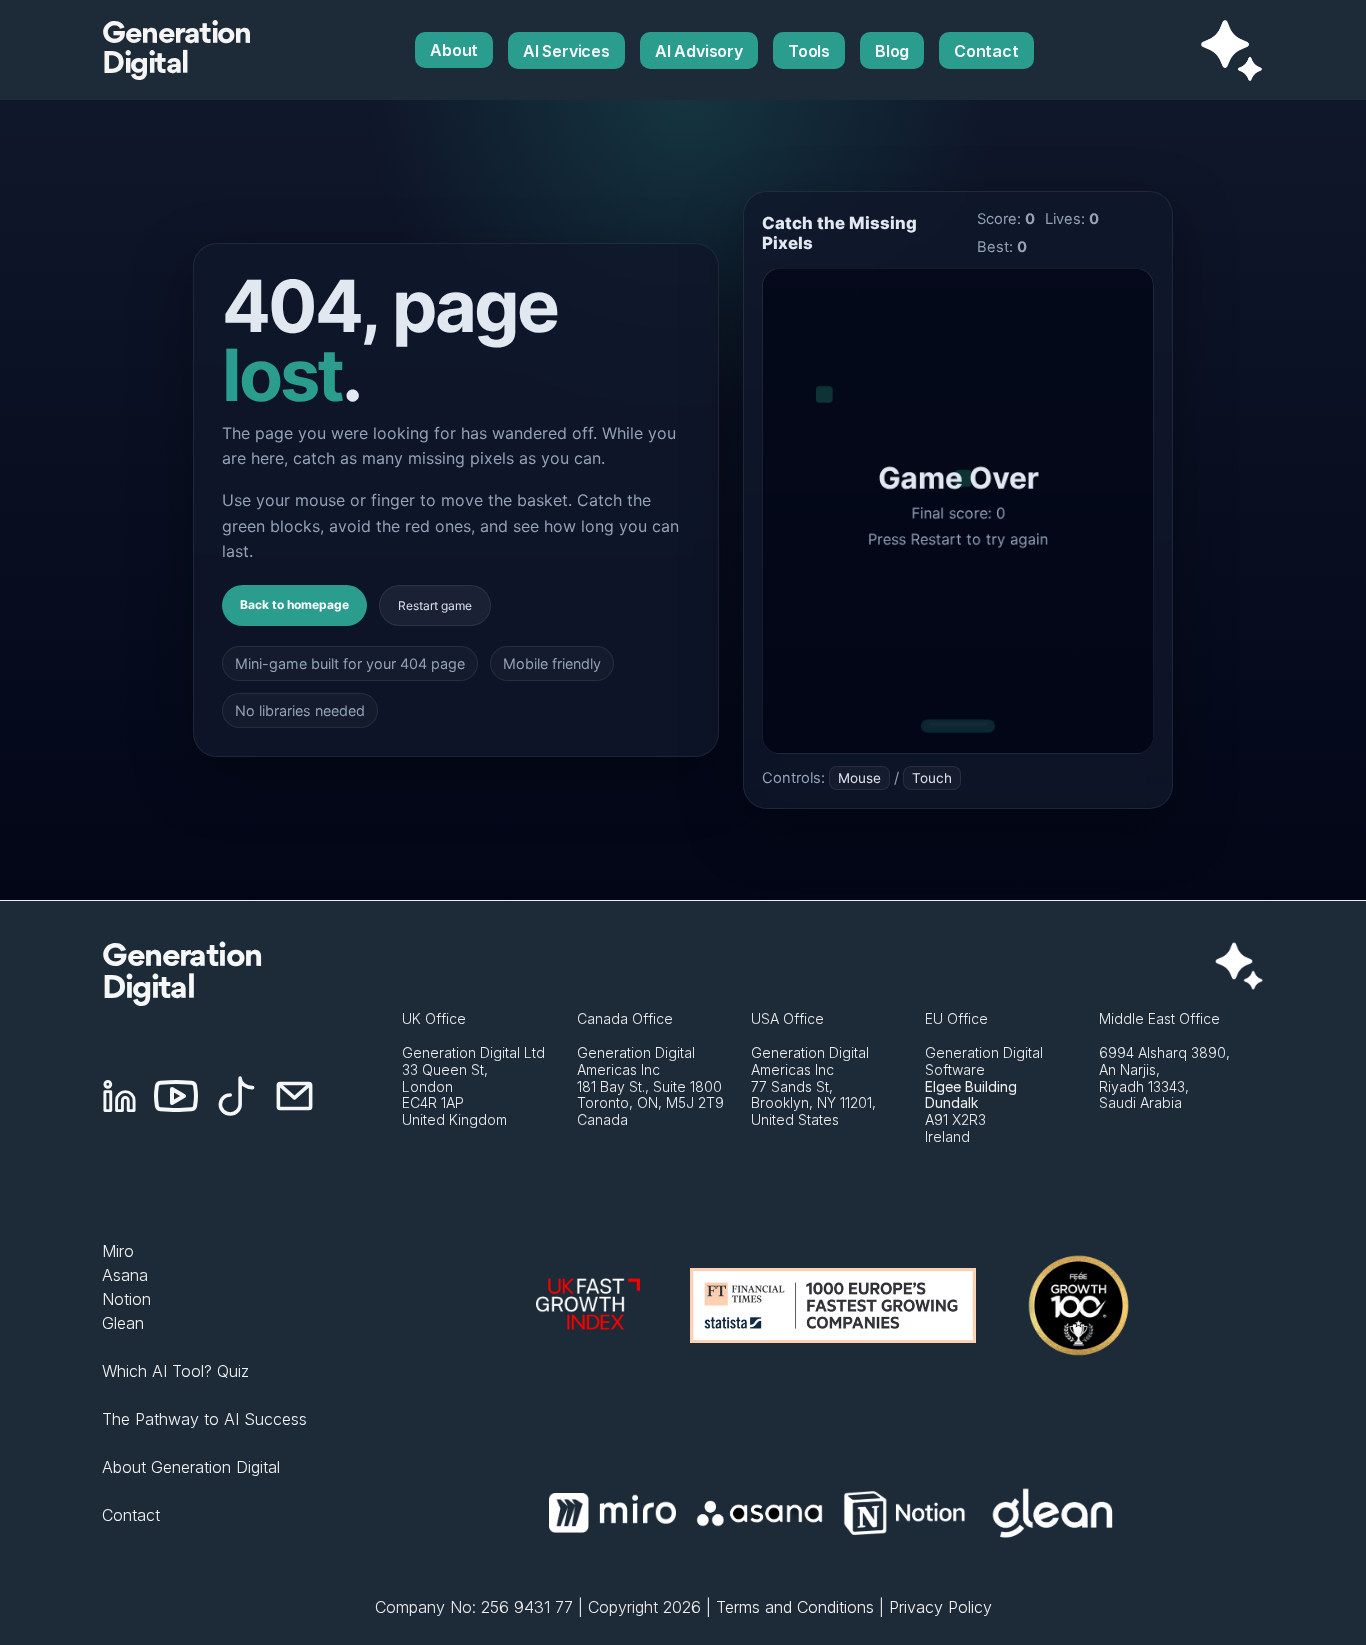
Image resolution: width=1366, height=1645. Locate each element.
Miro (118, 1251)
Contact (131, 1515)
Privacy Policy (940, 1607)
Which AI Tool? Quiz (175, 1371)
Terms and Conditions (795, 1607)
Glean (123, 1323)
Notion (126, 1299)
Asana (125, 1275)
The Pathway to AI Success (204, 1419)
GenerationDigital (176, 50)
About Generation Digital (191, 1467)
